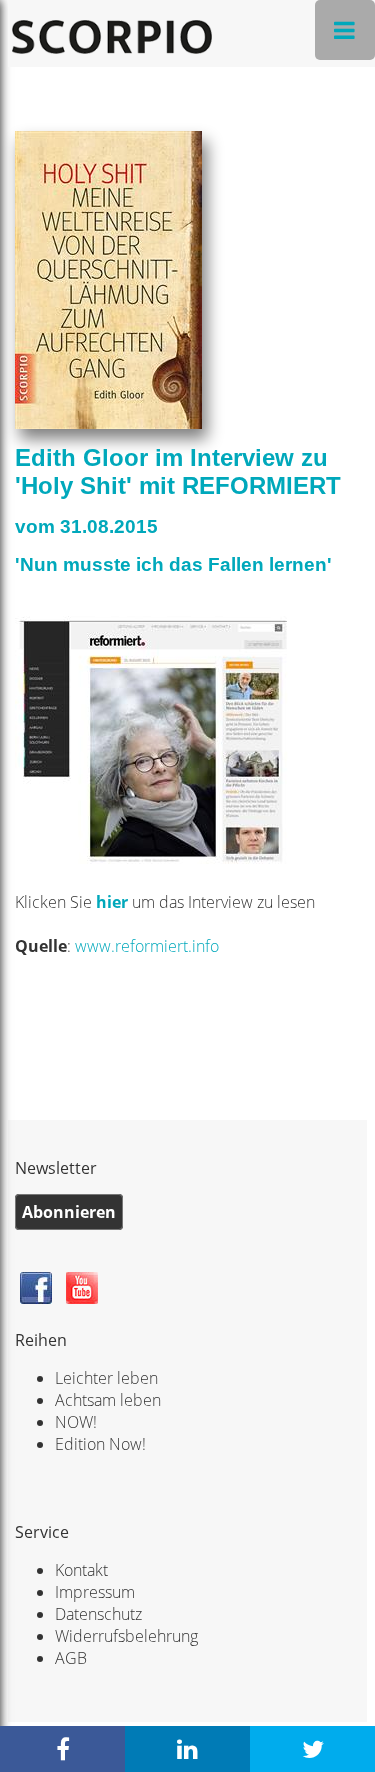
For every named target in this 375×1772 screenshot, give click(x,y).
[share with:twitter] (312, 1749)
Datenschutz (98, 1614)
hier (114, 902)
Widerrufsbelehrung (126, 1636)
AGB (71, 1658)
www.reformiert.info (147, 946)
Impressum (95, 1592)
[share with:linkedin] (187, 1749)
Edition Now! (100, 1444)
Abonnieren (69, 1212)
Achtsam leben (108, 1400)
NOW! (76, 1422)
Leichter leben (106, 1378)
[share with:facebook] (62, 1749)
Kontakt (81, 1570)
